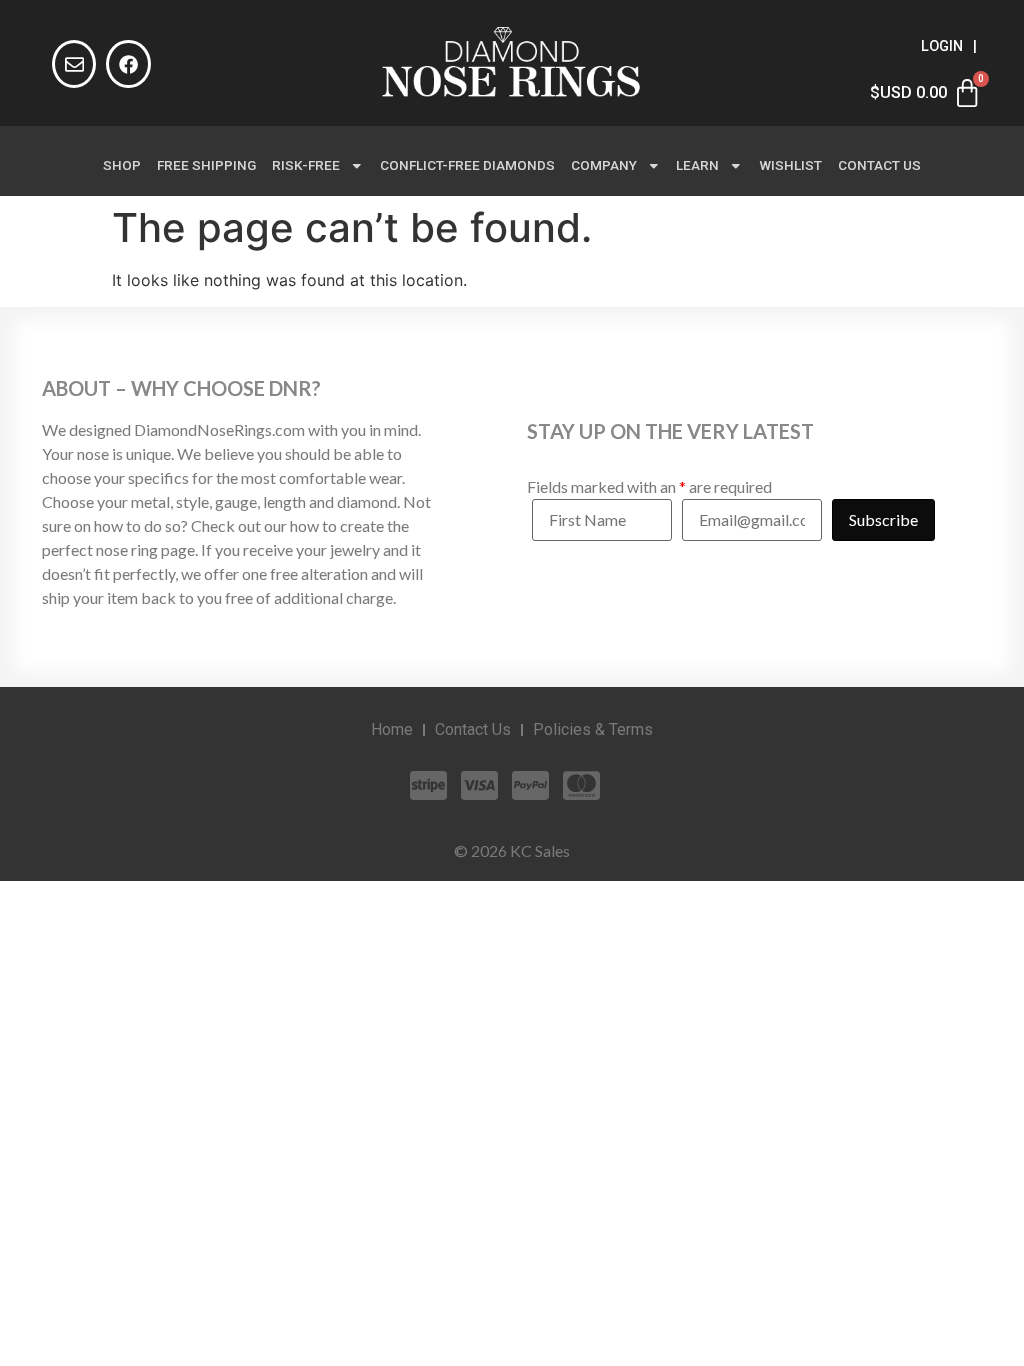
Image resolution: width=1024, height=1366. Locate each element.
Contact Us (879, 165)
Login (942, 46)
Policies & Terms (593, 729)
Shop (122, 165)
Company (604, 165)
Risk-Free (306, 165)
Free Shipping (206, 165)
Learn (697, 165)
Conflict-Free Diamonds (467, 165)
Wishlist (790, 165)
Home (392, 729)
